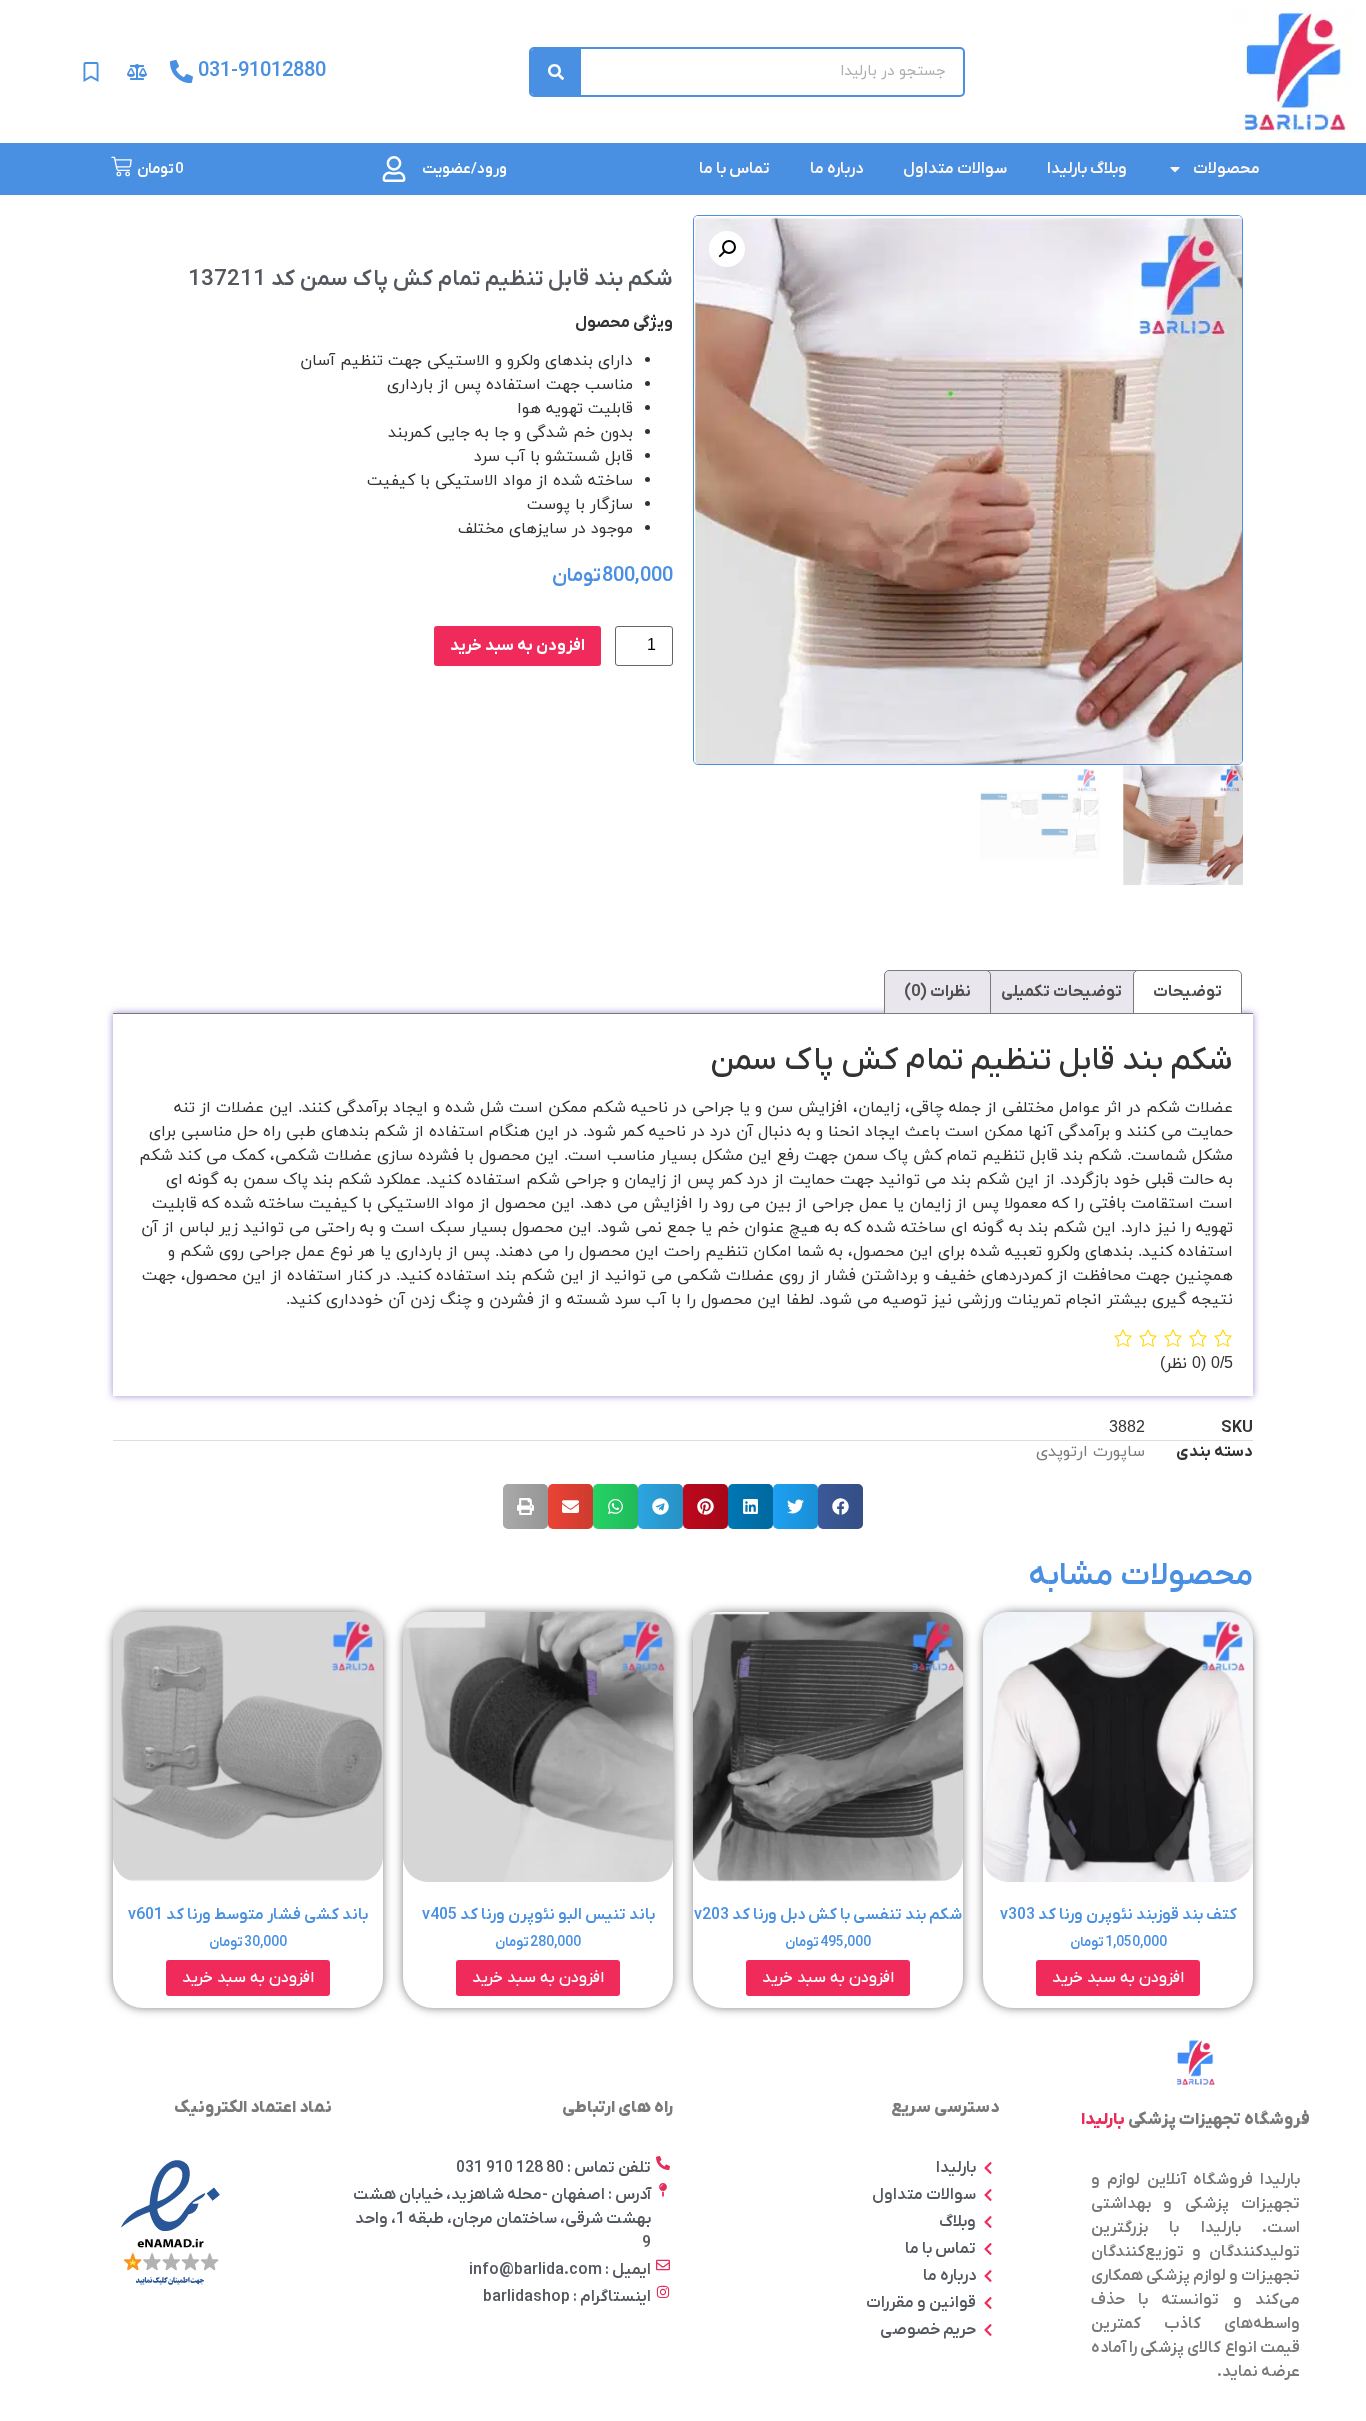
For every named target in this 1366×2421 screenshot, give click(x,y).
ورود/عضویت (464, 169)
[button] (840, 1506)
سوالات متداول (955, 169)
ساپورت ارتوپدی (1090, 1452)
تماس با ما (734, 169)
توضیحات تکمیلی (1061, 992)
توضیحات (1187, 992)
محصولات (1226, 169)
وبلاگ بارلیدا (1087, 169)
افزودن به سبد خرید (517, 646)
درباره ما (836, 169)
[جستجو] (556, 72)
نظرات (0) (937, 992)
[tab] (1187, 992)
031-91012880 (262, 71)
